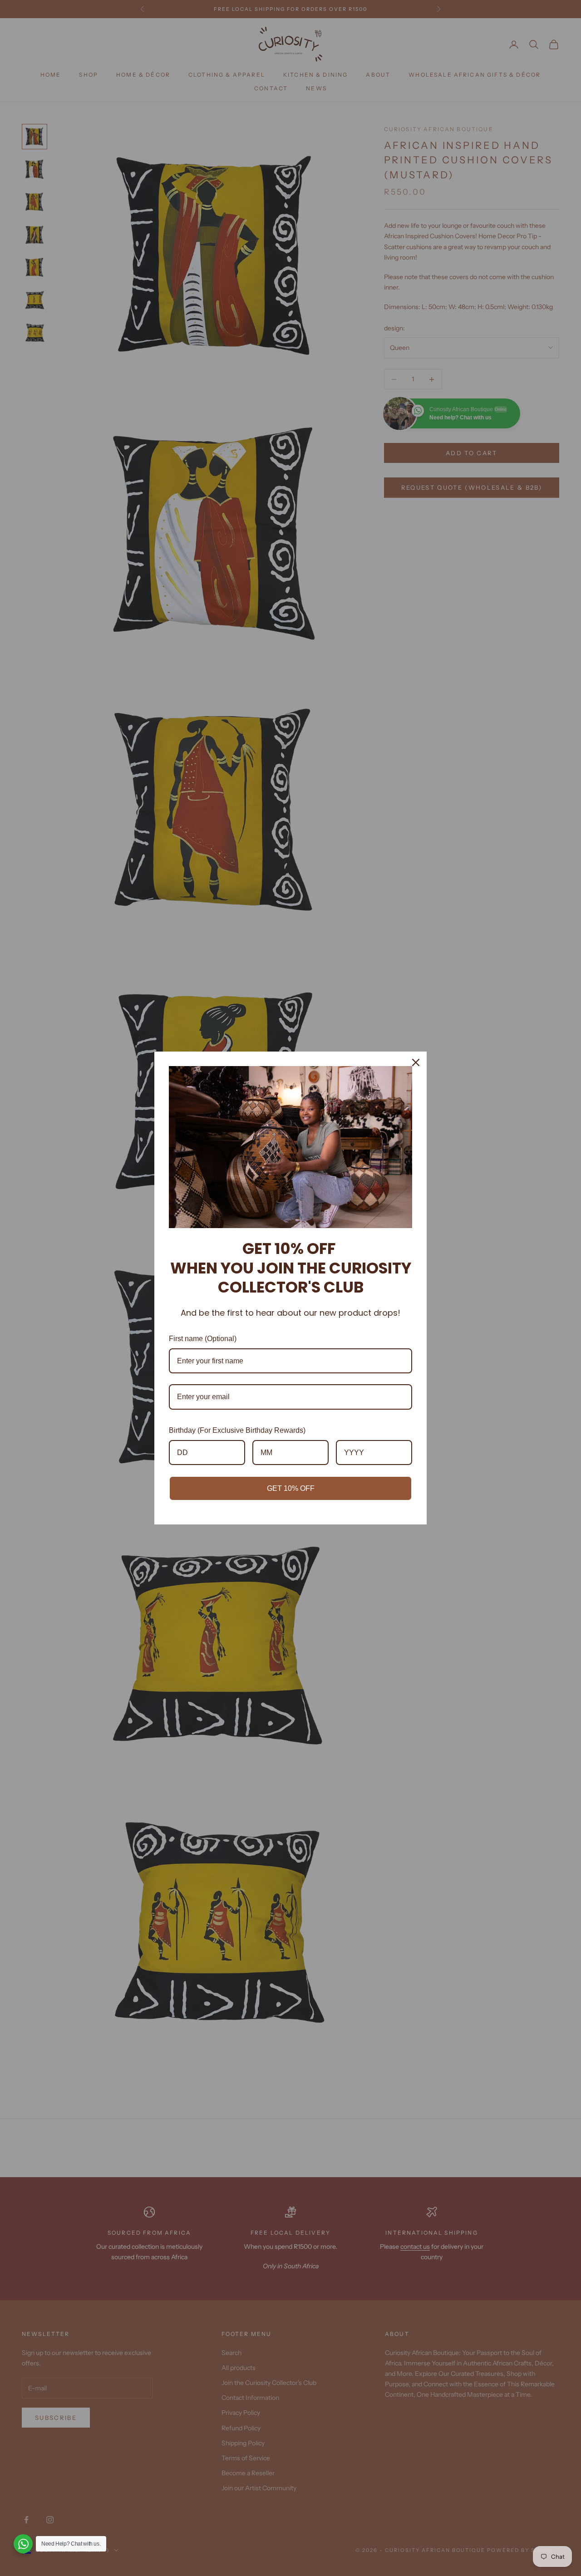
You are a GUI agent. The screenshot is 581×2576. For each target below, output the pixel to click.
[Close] (416, 1062)
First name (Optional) (203, 1339)
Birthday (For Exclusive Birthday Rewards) (237, 1430)
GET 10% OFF (291, 1488)
